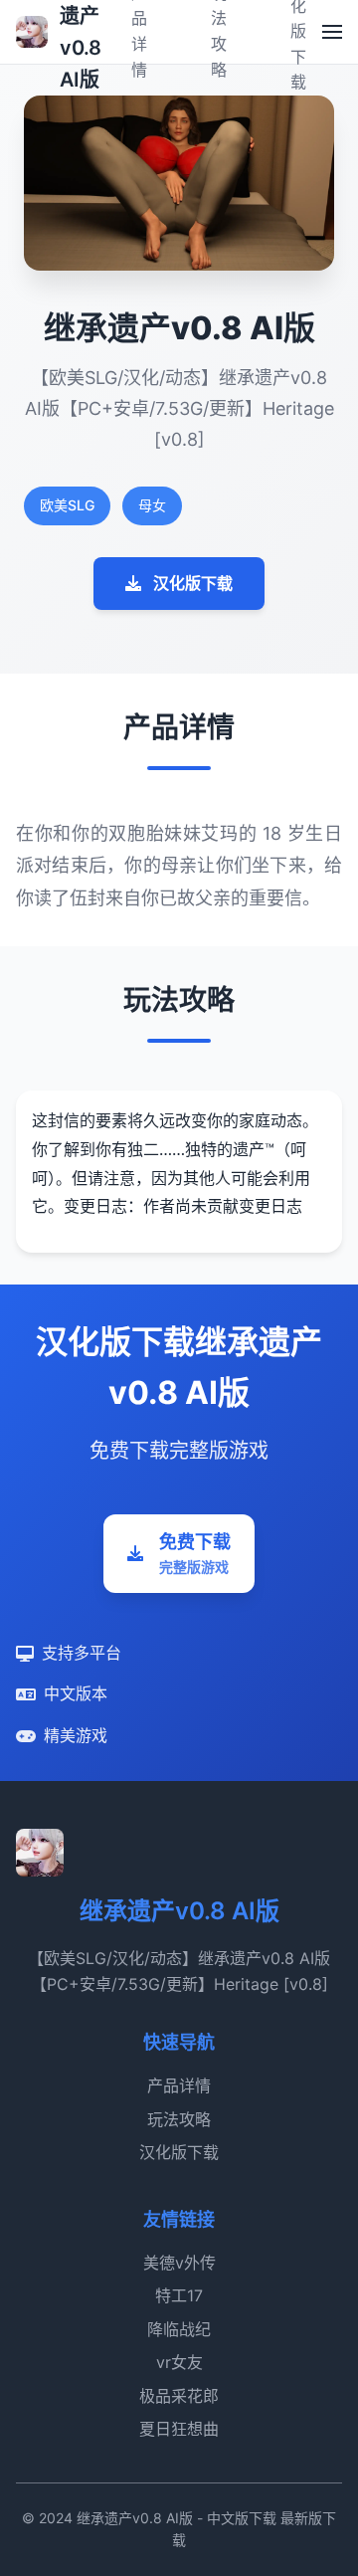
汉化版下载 (193, 583)
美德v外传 (179, 2263)
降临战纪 (179, 2329)
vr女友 (179, 2362)
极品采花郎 (179, 2396)
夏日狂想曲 (179, 2429)
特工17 (179, 2295)
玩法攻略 (179, 2119)
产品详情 (179, 2085)
